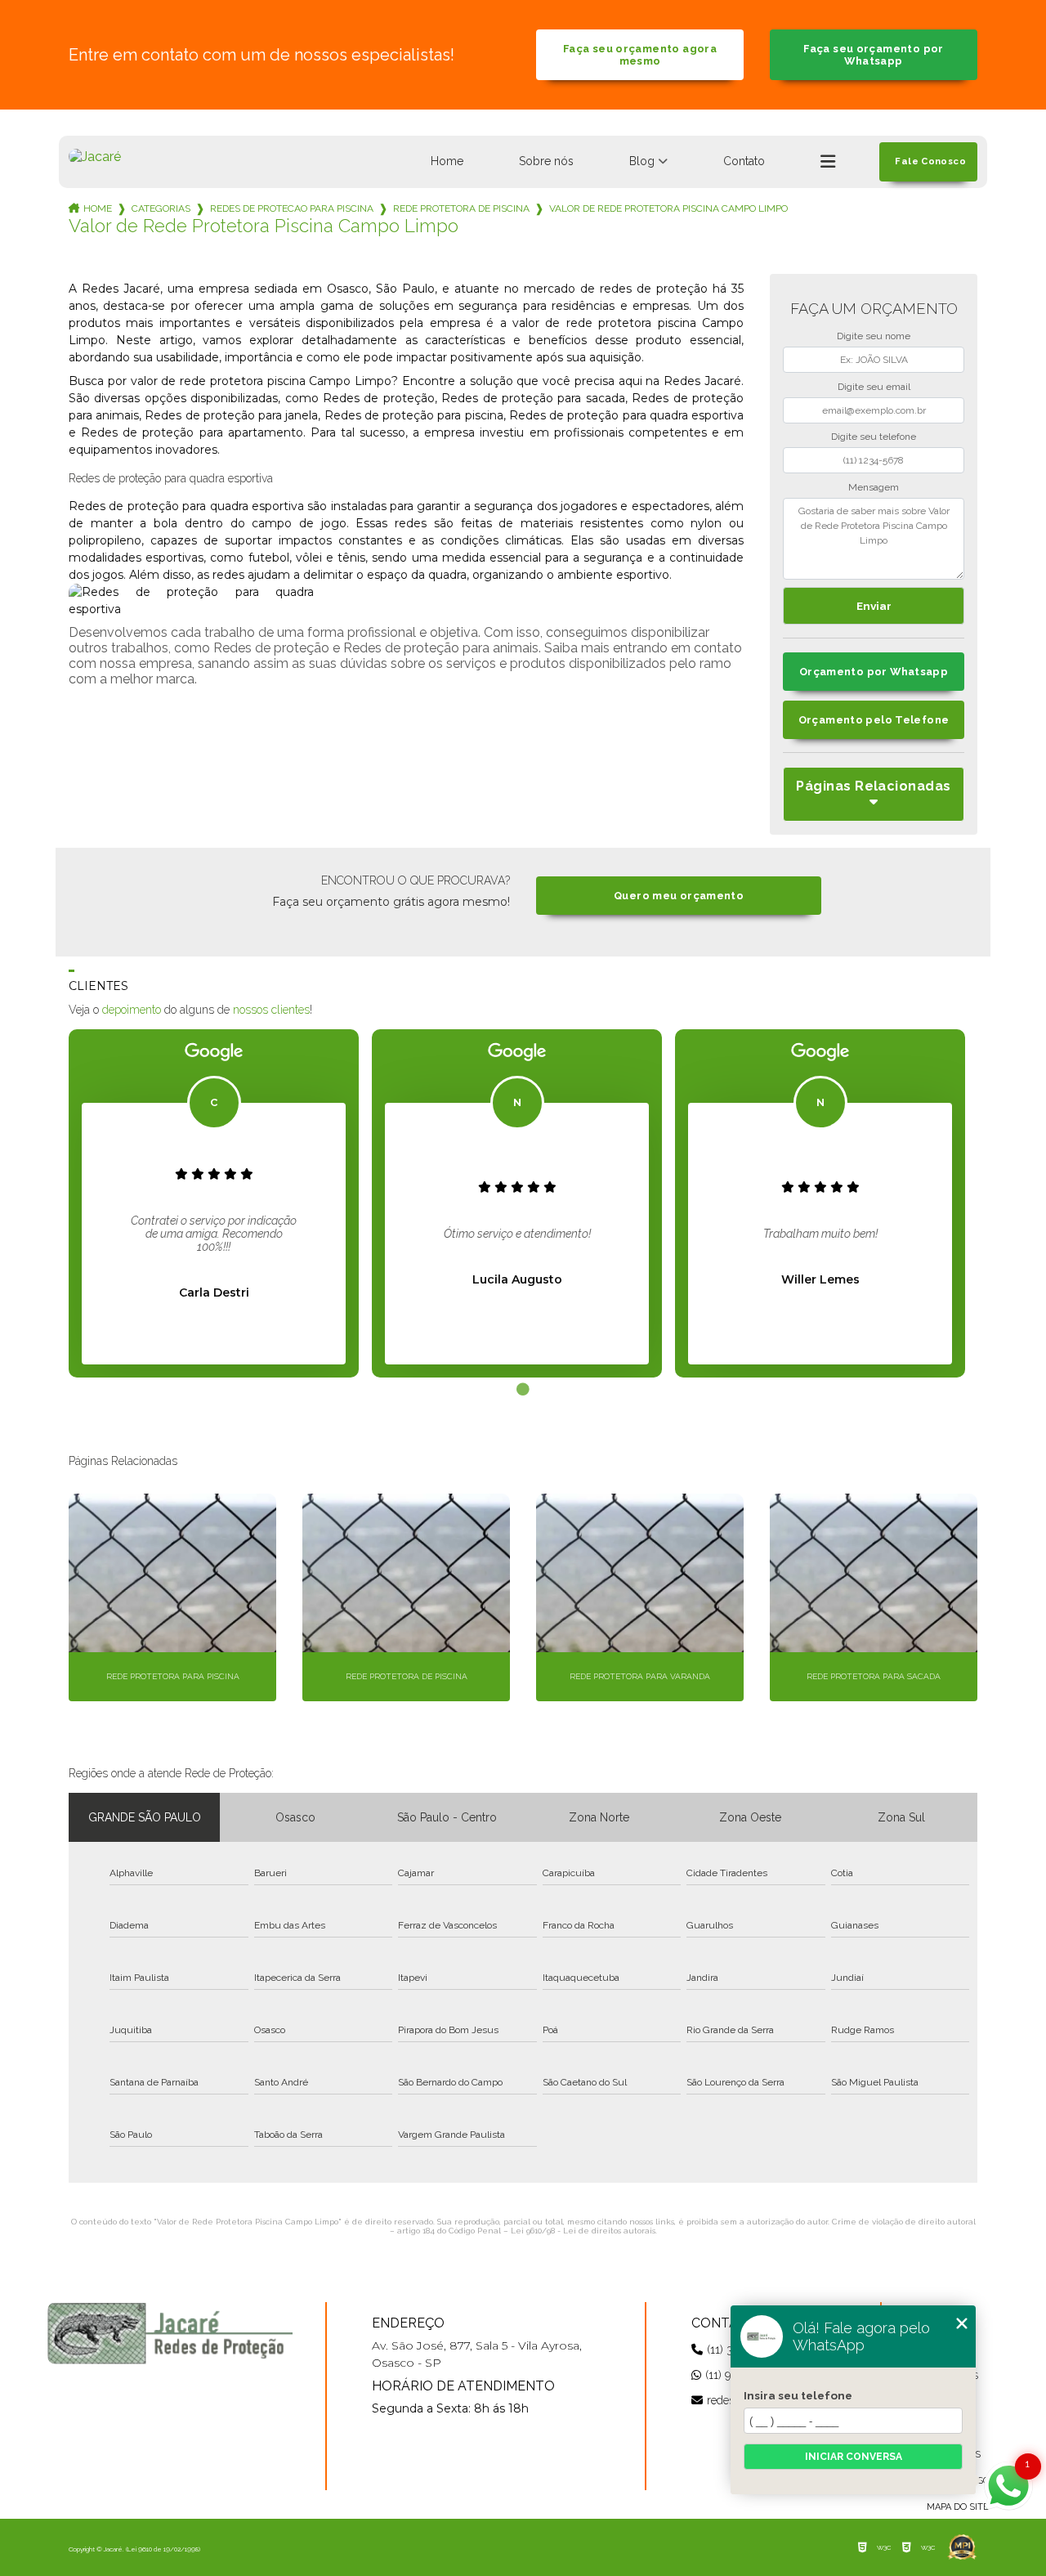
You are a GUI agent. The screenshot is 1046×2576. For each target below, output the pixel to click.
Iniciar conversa (854, 2457)
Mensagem (874, 487)
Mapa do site (958, 2507)
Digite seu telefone (874, 437)
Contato (744, 161)
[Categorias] (828, 162)
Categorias (161, 208)
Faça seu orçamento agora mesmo (640, 55)
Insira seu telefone (798, 2395)
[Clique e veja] (170, 2333)
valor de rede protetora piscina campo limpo (668, 208)
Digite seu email (874, 387)
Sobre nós (546, 161)
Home (447, 161)
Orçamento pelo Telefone (874, 720)
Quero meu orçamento (679, 896)
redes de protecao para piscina (292, 208)
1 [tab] (523, 1390)
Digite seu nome (874, 336)
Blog (642, 161)
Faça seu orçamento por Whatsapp (873, 55)
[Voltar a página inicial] (95, 157)
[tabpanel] (214, 1203)
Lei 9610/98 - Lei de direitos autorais (583, 2231)
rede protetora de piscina (461, 208)
